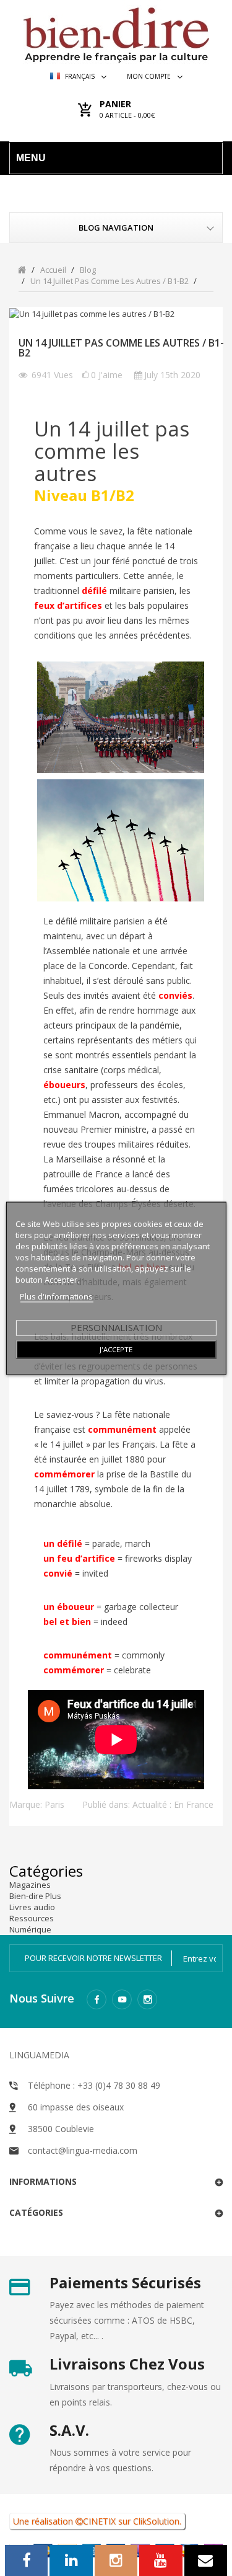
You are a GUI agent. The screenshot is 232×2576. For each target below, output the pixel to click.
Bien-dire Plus (35, 1896)
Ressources (32, 1918)
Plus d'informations (56, 1296)
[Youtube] (122, 1999)
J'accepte (116, 1349)
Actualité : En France (173, 1804)
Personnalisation (116, 1327)
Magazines (30, 1885)
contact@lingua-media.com (83, 2150)
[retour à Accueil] (22, 269)
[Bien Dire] (116, 32)
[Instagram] (147, 1999)
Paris (54, 1804)
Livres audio (32, 1907)
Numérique (30, 1929)
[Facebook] (97, 1999)
